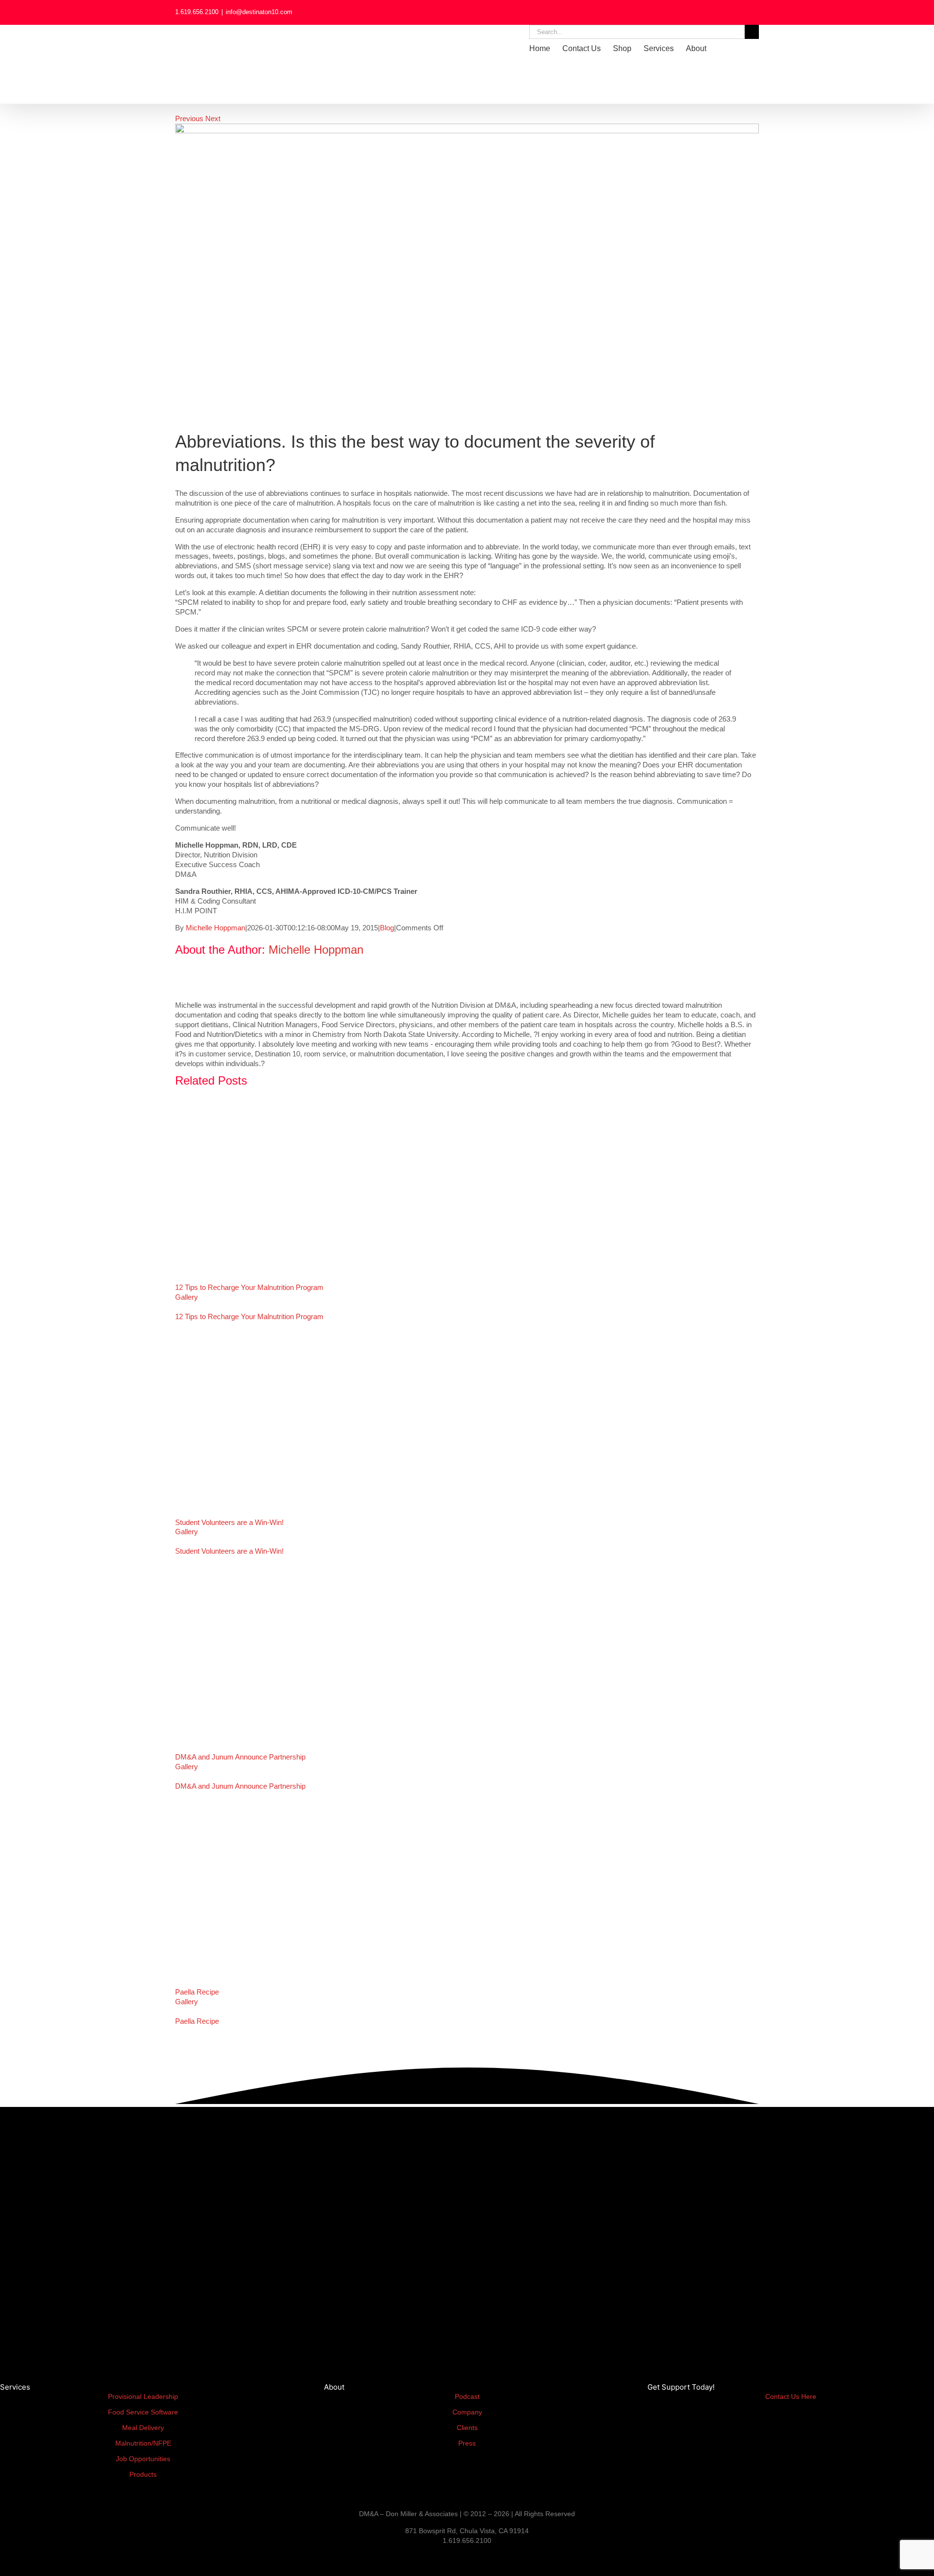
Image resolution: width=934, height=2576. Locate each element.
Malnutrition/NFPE (143, 2443)
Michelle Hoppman (216, 928)
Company (467, 2412)
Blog (387, 928)
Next (213, 118)
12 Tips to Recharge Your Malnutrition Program (249, 1287)
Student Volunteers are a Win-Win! (229, 1522)
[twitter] (44, 2558)
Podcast (467, 2396)
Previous (189, 118)
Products (143, 2474)
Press (467, 2443)
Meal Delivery (143, 2428)
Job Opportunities (143, 2459)
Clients (467, 2428)
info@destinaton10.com (259, 12)
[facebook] (18, 2558)
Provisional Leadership (143, 2396)
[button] (744, 49)
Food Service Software (143, 2412)
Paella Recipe (197, 1992)
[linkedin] (3, 2558)
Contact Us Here (791, 2396)
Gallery (187, 1297)
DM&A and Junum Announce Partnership (240, 1757)
